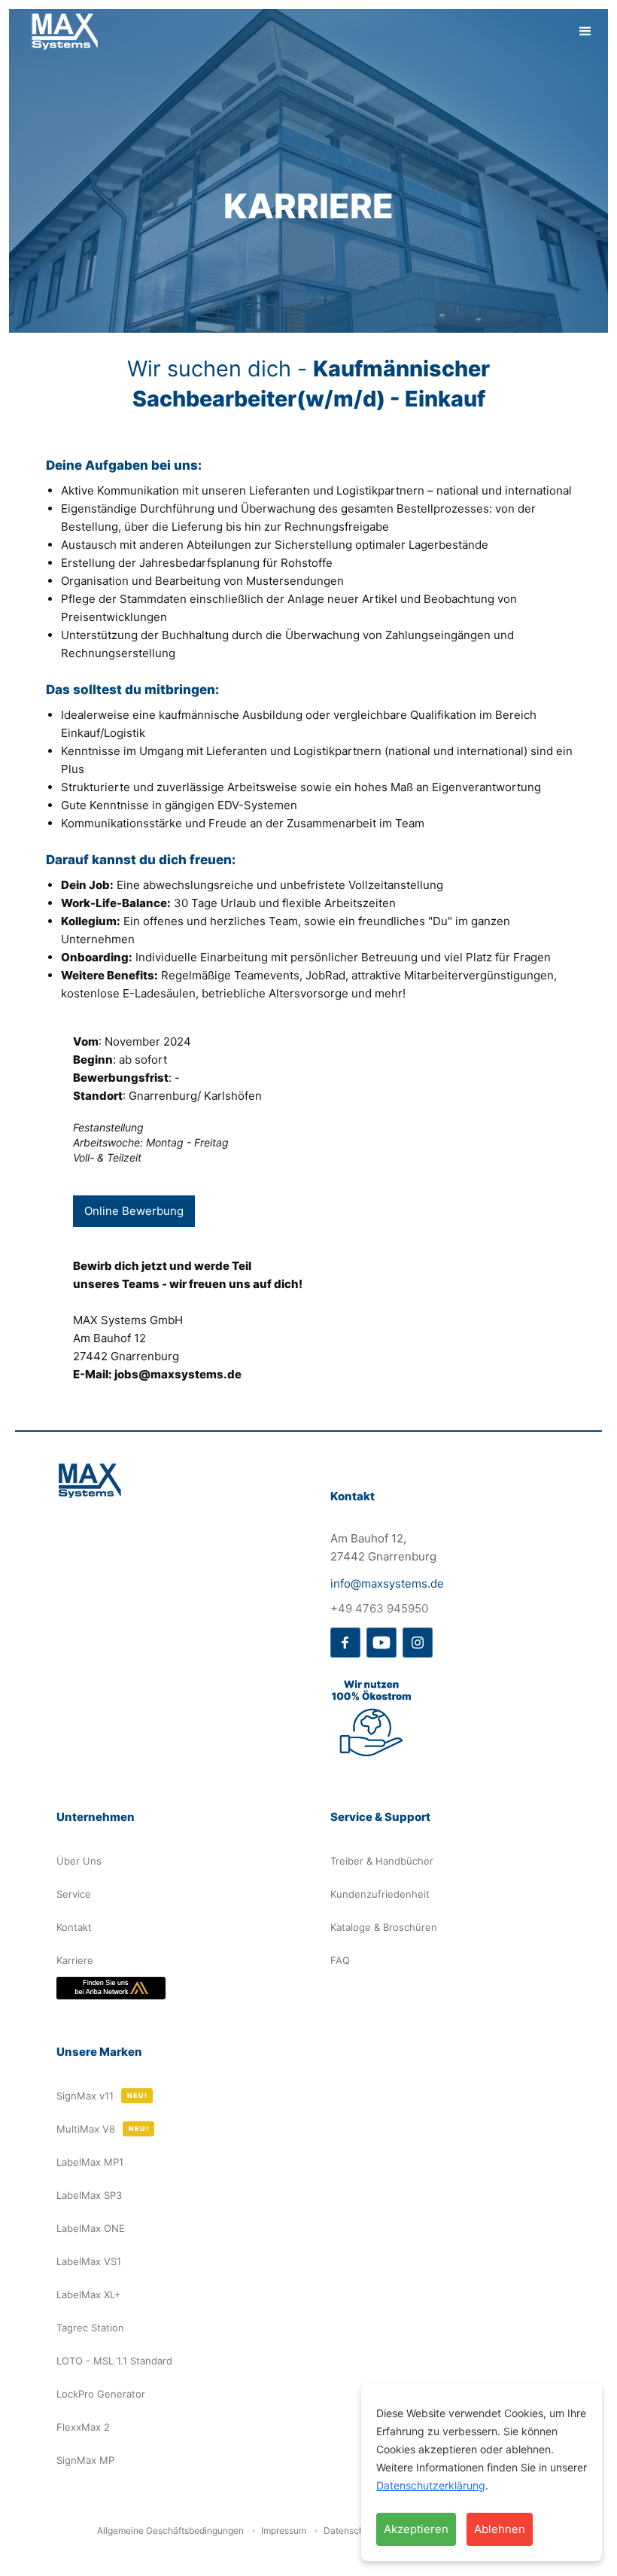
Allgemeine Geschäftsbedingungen (170, 2530)
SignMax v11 (85, 2096)
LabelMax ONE (91, 2228)
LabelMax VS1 (89, 2261)
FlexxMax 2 (83, 2427)
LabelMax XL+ (89, 2294)
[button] (585, 32)
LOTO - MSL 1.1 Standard (114, 2361)
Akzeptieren (416, 2529)
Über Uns (79, 1861)
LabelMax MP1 (90, 2162)
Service (74, 1894)
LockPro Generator (101, 2394)
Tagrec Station (90, 2328)
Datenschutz (351, 2530)
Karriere (75, 1960)
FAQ (340, 1960)
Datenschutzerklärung (431, 2485)
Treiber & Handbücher (382, 1861)
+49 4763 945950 (379, 1608)
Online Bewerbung (134, 1211)
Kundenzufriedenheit (380, 1894)
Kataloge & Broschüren (384, 1927)
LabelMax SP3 (89, 2195)
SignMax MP (85, 2460)
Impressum (284, 2530)
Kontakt (74, 1927)
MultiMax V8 (86, 2129)
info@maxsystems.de (387, 1583)
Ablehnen (500, 2529)
